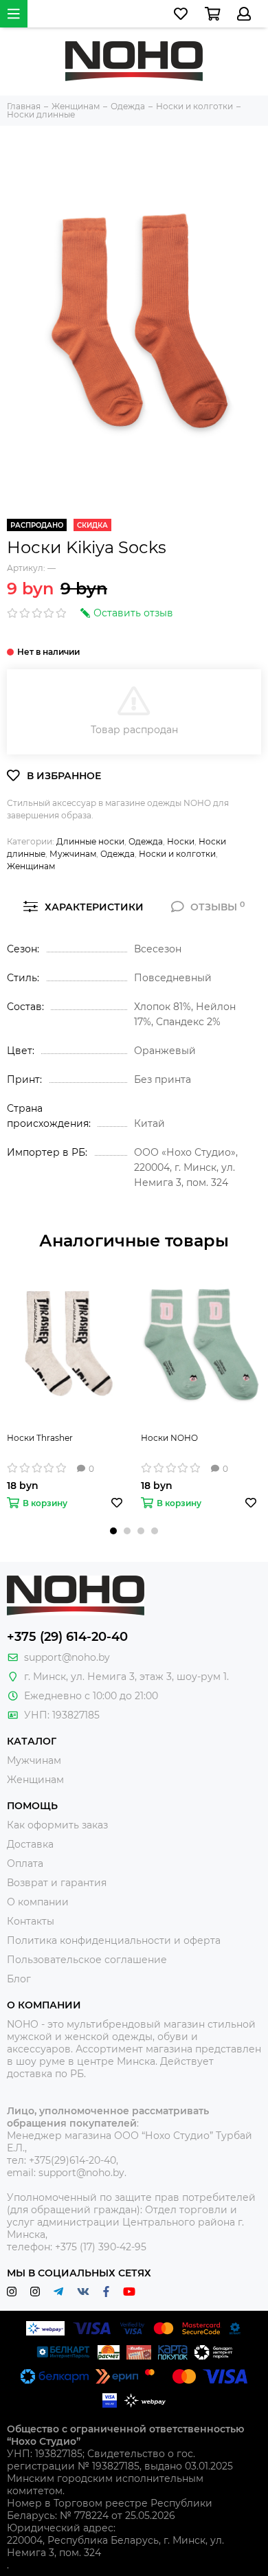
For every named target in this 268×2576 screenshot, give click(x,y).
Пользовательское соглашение (87, 1960)
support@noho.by (67, 1657)
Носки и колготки (177, 854)
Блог (19, 1979)
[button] (113, 1531)
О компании (38, 1902)
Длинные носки (90, 841)
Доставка (30, 1844)
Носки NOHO (169, 1438)
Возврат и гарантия (57, 1883)
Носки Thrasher (40, 1438)
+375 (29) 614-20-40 (67, 1637)
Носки (181, 841)
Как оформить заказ (57, 1825)
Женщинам (31, 866)
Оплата (25, 1863)
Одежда (146, 841)
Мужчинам (73, 854)
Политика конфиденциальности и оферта (114, 1940)
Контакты (31, 1921)
